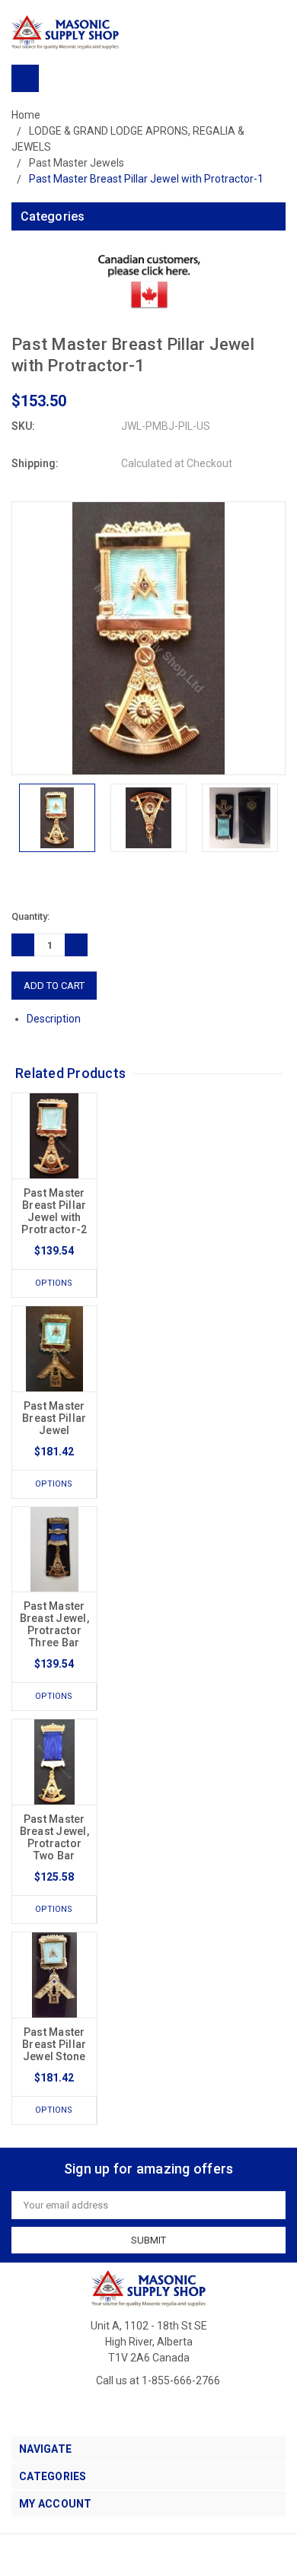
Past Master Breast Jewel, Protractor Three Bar (54, 1624)
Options (54, 1283)
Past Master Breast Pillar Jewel (54, 1418)
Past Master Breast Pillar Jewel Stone (54, 2044)
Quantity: (30, 916)
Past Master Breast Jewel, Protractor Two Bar (54, 1837)
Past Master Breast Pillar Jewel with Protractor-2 (54, 1211)
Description (55, 1019)
